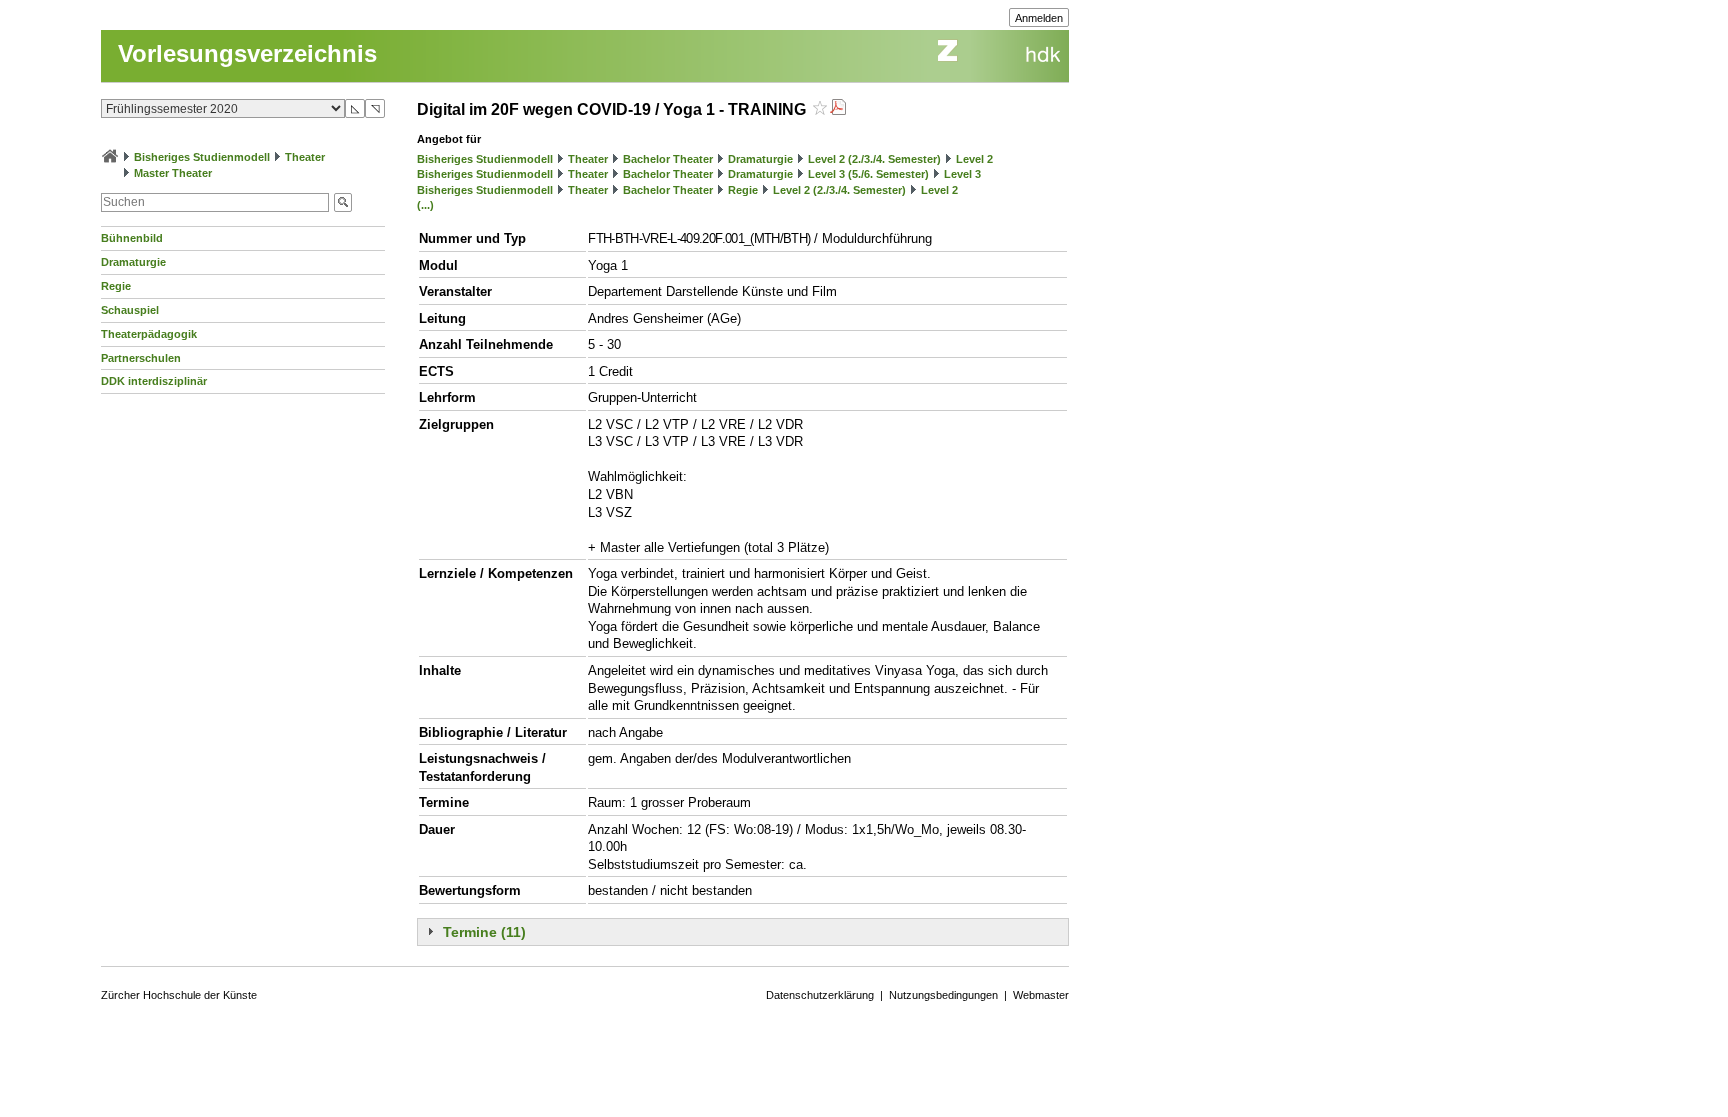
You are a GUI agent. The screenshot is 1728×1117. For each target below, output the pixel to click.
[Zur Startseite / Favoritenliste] (110, 157)
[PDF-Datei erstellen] (838, 109)
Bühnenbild (132, 238)
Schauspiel (130, 310)
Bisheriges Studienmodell (202, 157)
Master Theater (173, 173)
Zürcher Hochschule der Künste (179, 995)
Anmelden (1039, 18)
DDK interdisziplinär (154, 381)
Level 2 (974, 159)
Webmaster (1041, 995)
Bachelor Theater (668, 159)
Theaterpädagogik (149, 334)
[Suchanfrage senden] (343, 202)
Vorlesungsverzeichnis (247, 53)
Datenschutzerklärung (820, 995)
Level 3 (962, 174)
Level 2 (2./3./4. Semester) (874, 159)
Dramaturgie (133, 262)
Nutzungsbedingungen (943, 995)
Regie (116, 286)
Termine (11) (484, 932)
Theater (305, 157)
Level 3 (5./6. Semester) (868, 174)
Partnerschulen (141, 358)
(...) (425, 205)
